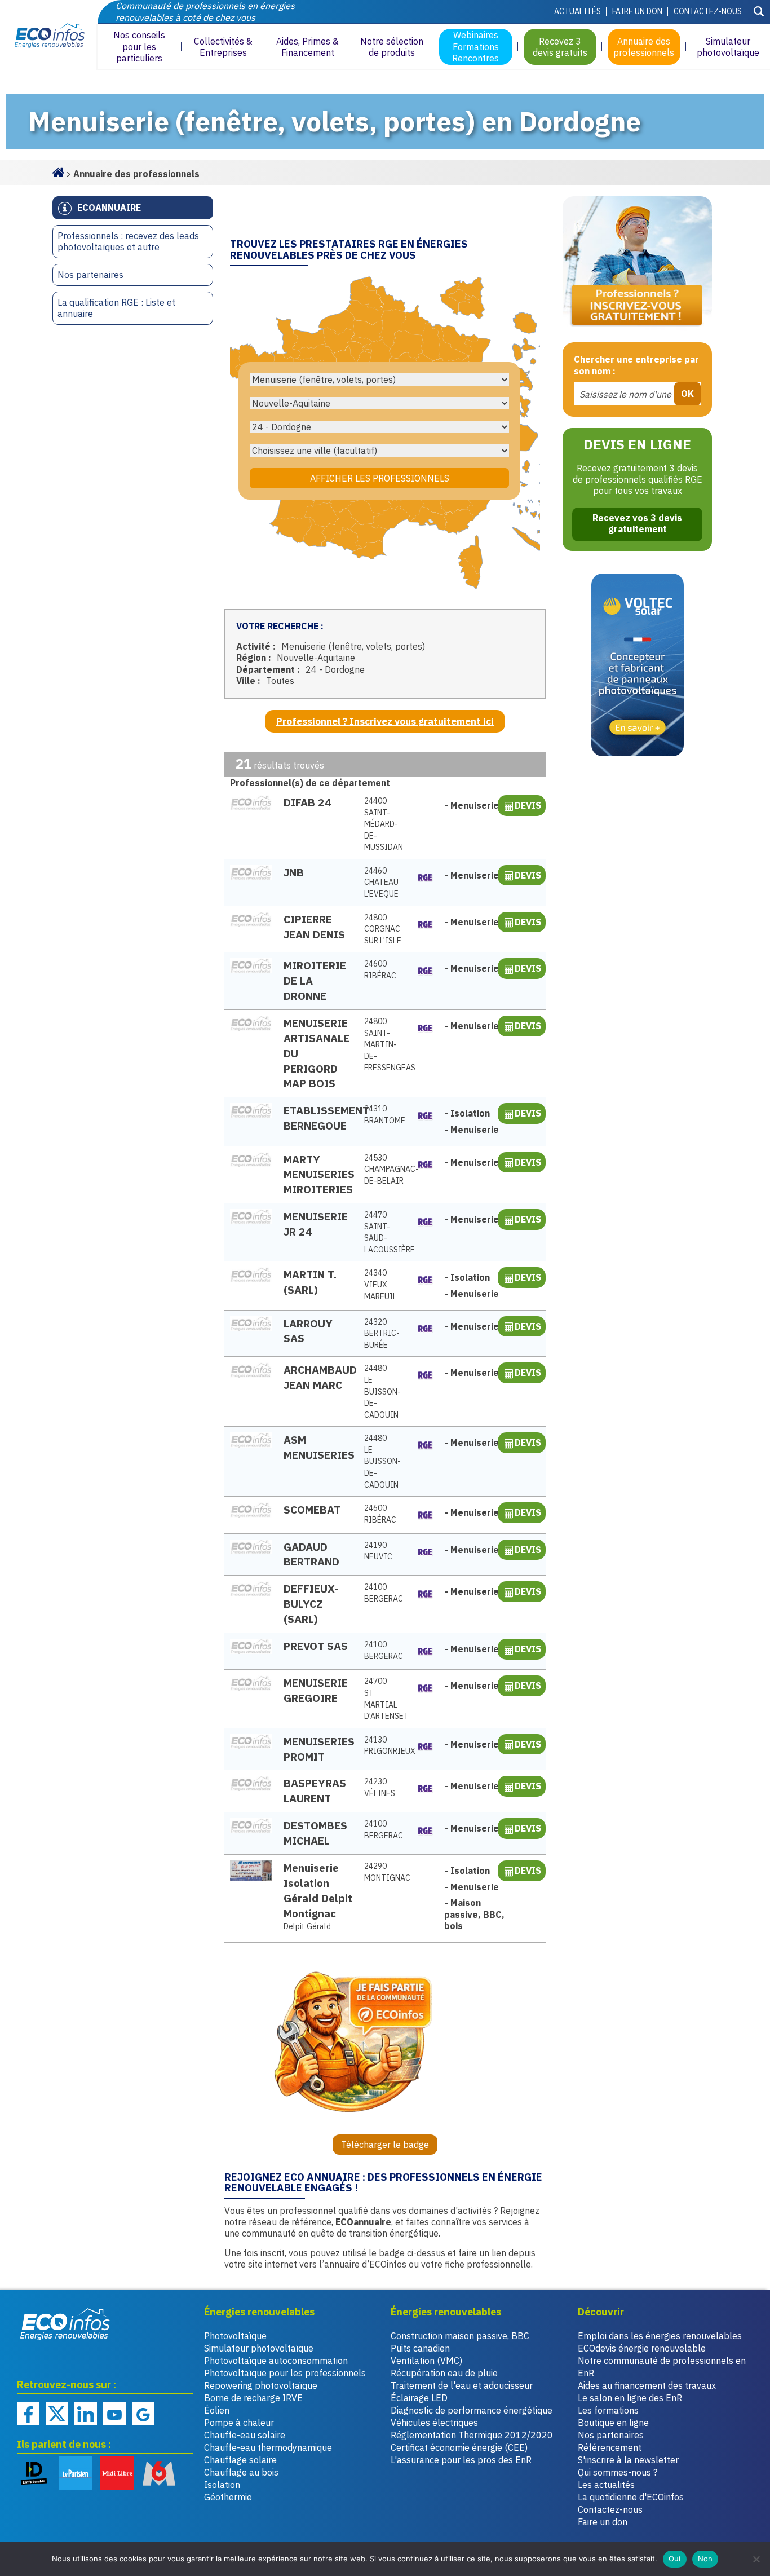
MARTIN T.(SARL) (310, 1282)
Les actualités (606, 2485)
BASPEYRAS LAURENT (315, 1790)
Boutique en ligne (613, 2423)
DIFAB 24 (307, 802)
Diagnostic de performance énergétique (472, 2410)
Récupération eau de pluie (444, 2373)
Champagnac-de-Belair (385, 1169)
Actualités (577, 11)
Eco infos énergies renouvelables (65, 2324)
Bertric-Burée (382, 1333)
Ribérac (380, 970)
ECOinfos (48, 35)
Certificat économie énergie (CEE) (459, 2447)
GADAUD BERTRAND (311, 1554)
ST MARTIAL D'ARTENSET (385, 1699)
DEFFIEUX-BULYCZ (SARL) (311, 1604)
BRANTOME (385, 1115)
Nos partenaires (90, 275)
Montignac (385, 1872)
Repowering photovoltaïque (261, 2385)
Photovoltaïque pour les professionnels (285, 2373)
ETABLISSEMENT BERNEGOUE (318, 1118)
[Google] (143, 2414)
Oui (675, 2559)
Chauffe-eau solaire (245, 2435)
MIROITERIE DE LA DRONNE (315, 980)
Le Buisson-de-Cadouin (382, 1391)
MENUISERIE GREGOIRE (316, 1690)
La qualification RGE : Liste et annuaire (116, 308)
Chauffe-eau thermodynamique (268, 2447)
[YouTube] (114, 2414)
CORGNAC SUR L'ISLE (383, 929)
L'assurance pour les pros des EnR (461, 2460)
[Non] (756, 2559)
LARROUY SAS (308, 1331)
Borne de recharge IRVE (253, 2398)
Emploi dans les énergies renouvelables (660, 2336)
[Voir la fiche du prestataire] (251, 803)
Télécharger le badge (385, 2145)
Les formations (608, 2410)
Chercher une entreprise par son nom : (636, 365)
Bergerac (384, 1593)
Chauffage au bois (241, 2472)
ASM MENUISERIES (318, 1447)
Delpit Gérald (307, 1926)
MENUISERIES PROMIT (318, 1749)
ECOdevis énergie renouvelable (642, 2348)
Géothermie (228, 2497)
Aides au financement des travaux (647, 2385)
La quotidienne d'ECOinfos (631, 2497)
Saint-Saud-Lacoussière (385, 1232)
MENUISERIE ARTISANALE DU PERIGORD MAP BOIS (317, 1053)
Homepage (58, 171)
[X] (57, 2414)
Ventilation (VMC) (426, 2361)
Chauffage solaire (240, 2460)
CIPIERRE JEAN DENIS (314, 927)
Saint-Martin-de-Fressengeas (385, 1044)
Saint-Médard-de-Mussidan (384, 824)
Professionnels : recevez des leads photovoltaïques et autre (128, 242)
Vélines (380, 1787)
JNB (294, 872)
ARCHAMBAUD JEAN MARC (318, 1377)
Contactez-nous (708, 11)
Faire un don (637, 11)
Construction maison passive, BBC (460, 2336)
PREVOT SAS (316, 1646)
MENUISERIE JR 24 (316, 1224)
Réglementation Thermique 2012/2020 (472, 2435)
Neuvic (378, 1551)
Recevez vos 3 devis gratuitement (637, 523)
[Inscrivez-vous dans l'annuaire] (637, 264)
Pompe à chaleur (239, 2423)
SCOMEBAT (312, 1509)
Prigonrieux (385, 1746)
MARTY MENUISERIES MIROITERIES (318, 1174)
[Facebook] (28, 2414)
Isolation (222, 2485)
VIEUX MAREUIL (380, 1284)
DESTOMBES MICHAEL (315, 1833)
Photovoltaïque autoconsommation (276, 2361)
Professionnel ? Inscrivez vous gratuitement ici (385, 721)
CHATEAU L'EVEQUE (381, 882)
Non (705, 2559)
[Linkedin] (86, 2414)
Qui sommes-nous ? (618, 2472)
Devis (528, 805)
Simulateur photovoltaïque (259, 2348)
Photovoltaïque (235, 2336)
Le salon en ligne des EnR (630, 2398)
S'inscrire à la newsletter (628, 2460)
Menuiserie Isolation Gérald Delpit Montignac (318, 1890)
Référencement (610, 2447)
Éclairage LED (419, 2398)
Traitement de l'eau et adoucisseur (462, 2385)
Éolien (217, 2410)
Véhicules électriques (434, 2423)
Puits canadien (420, 2348)
